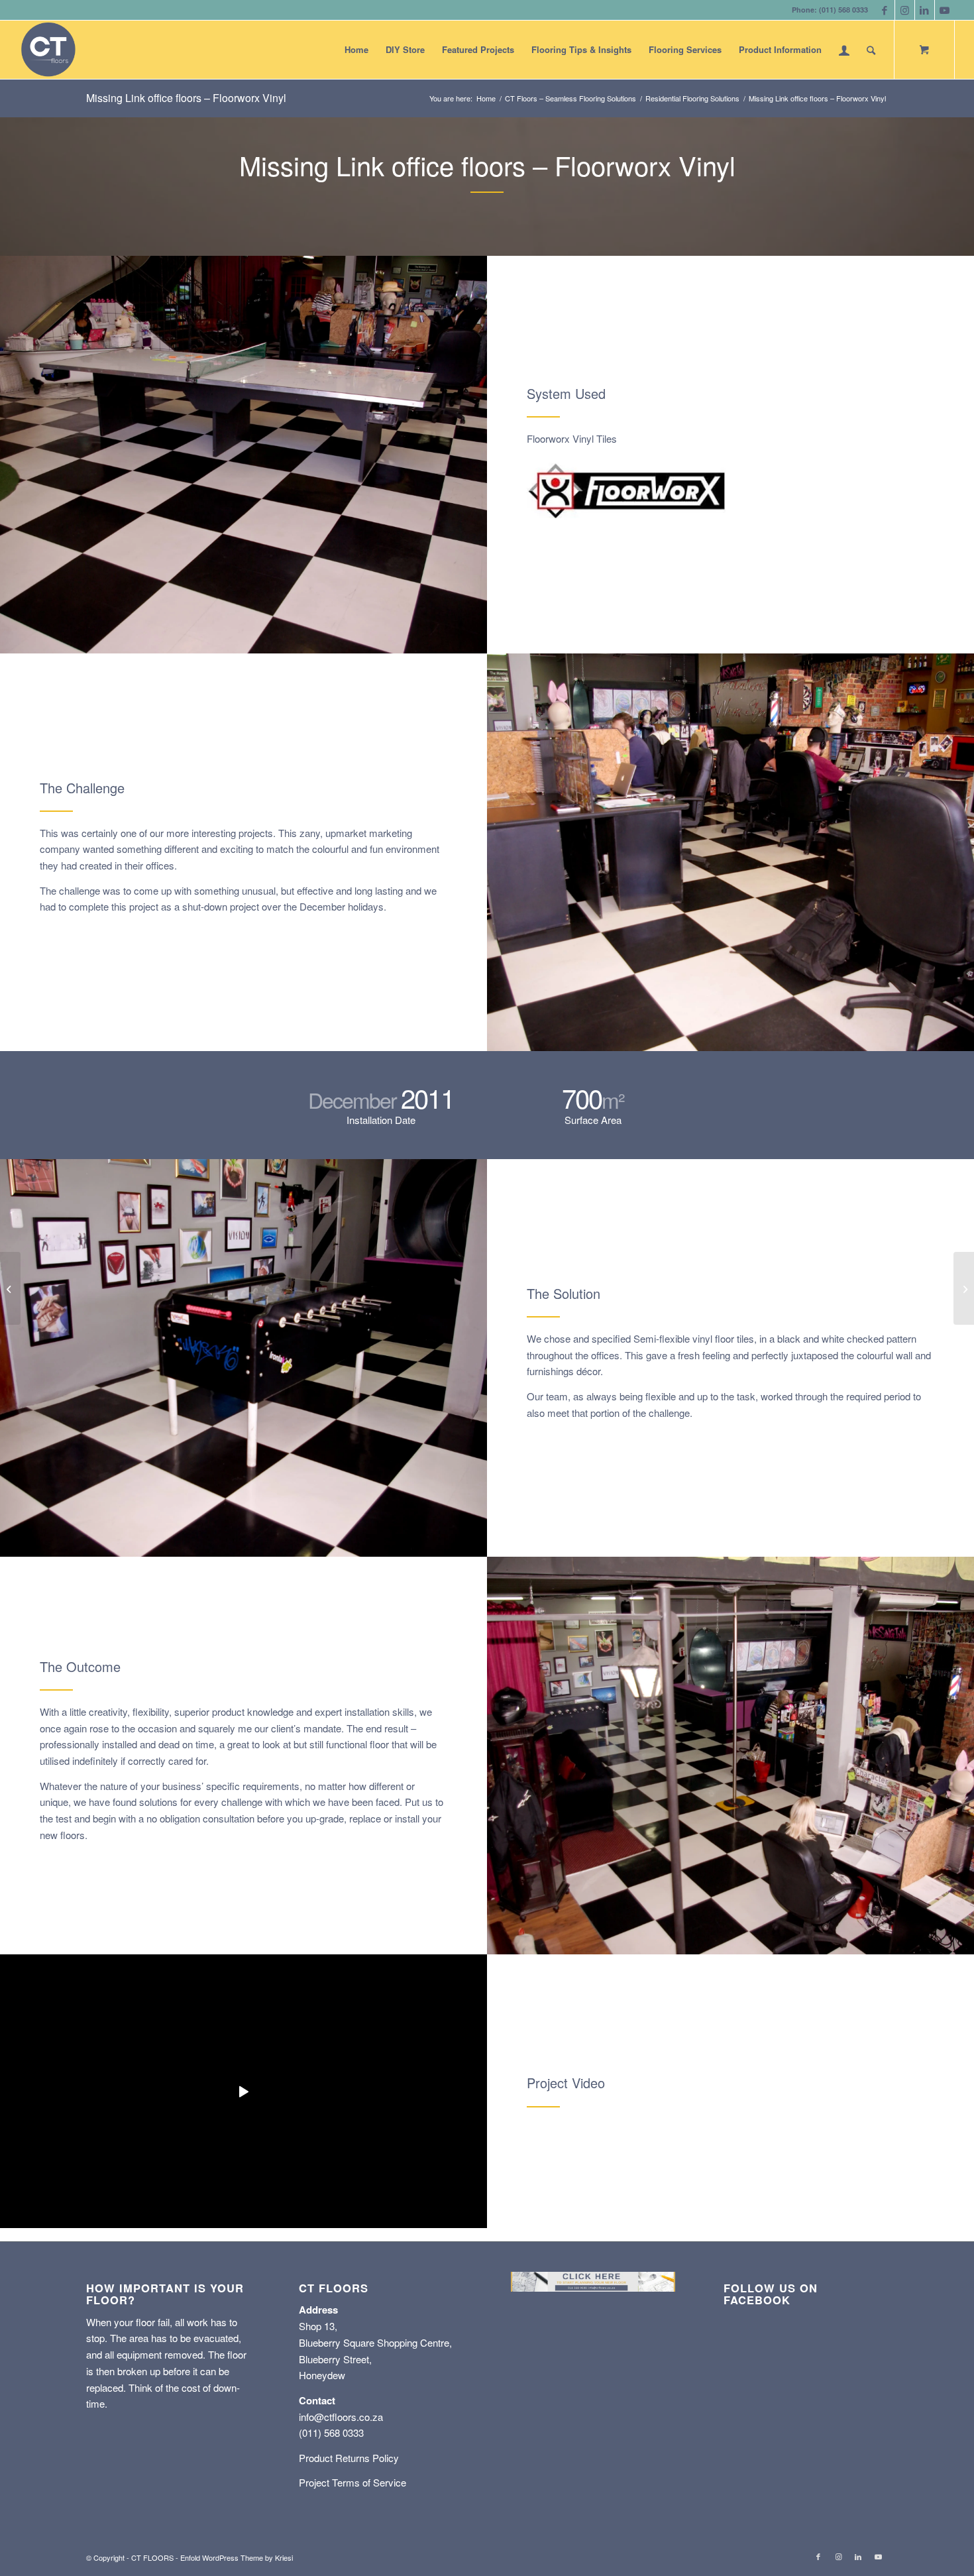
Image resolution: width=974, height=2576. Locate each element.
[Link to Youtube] (945, 10)
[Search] (871, 50)
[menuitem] (356, 50)
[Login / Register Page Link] (844, 50)
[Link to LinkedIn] (925, 10)
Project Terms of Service (352, 2482)
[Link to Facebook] (885, 10)
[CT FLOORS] (48, 50)
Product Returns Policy (349, 2458)
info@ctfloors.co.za (341, 2417)
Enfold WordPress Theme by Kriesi (237, 2557)
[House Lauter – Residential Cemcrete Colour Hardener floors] (964, 1288)
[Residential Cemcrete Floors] (10, 1288)
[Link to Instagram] (905, 10)
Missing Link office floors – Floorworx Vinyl (186, 98)
